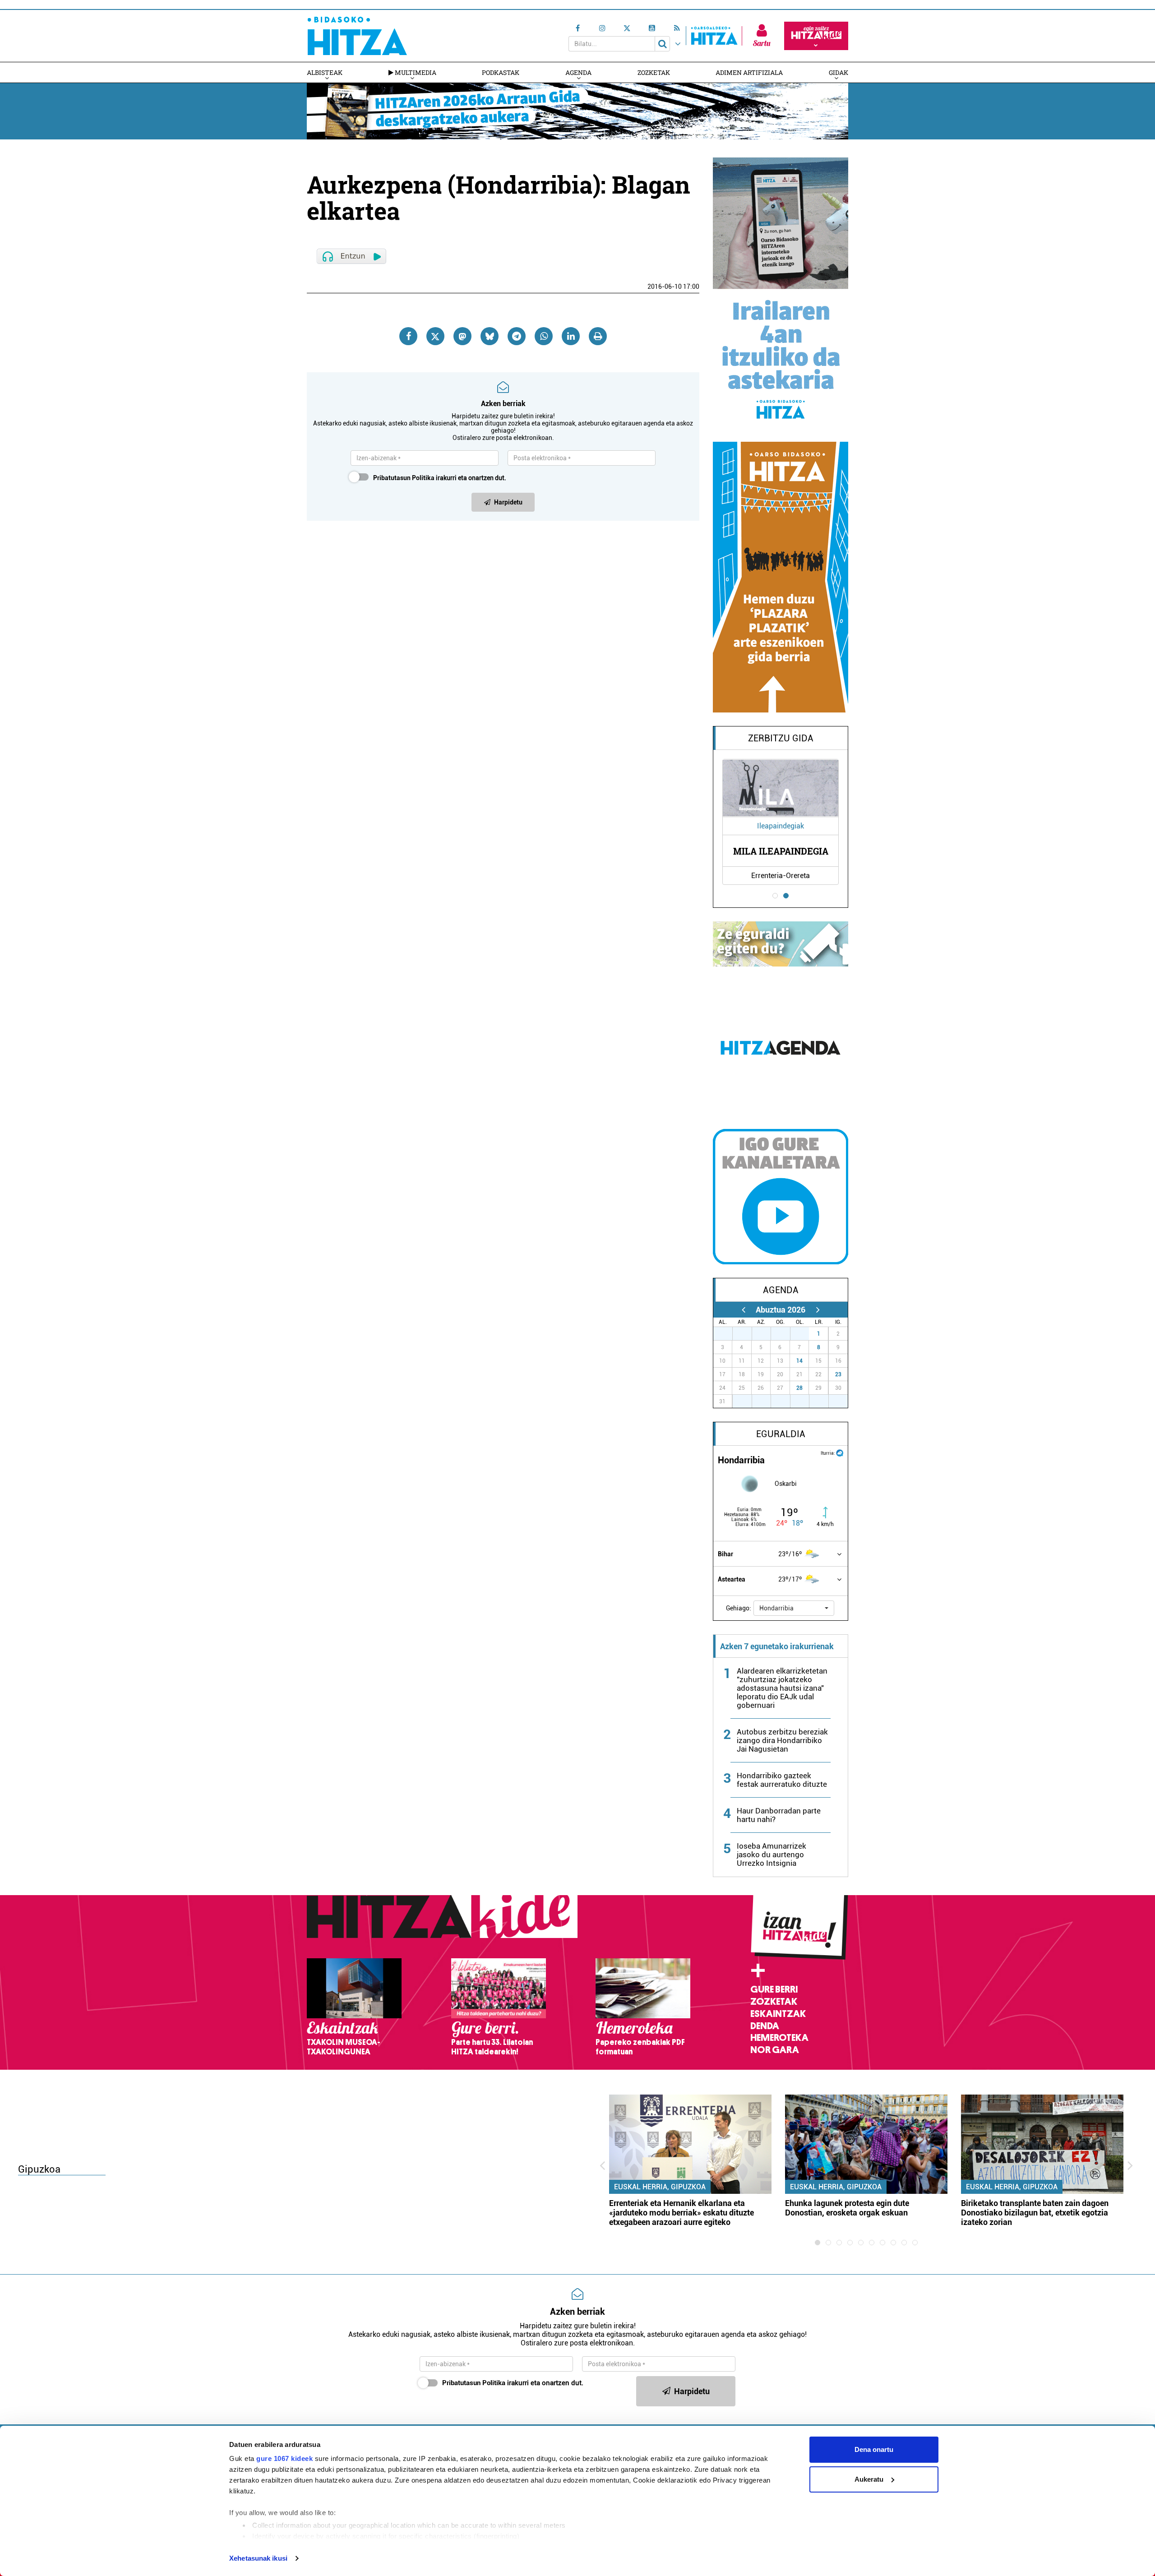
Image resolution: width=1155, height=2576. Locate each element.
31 (804, 1334)
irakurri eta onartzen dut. (440, 478)
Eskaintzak (778, 2014)
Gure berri (774, 1989)
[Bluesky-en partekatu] (490, 336)
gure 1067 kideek (284, 2458)
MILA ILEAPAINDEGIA (781, 851)
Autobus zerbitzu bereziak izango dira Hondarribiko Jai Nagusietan (782, 1740)
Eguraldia (781, 1434)
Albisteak (325, 72)
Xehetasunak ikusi (258, 2558)
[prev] (743, 1310)
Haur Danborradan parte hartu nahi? (779, 1815)
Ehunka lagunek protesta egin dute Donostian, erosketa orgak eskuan (847, 2208)
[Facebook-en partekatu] (408, 336)
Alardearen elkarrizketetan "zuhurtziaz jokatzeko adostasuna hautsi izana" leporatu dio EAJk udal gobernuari (782, 1688)
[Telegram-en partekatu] (517, 336)
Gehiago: (739, 1608)
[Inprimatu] (598, 336)
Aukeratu (869, 2479)
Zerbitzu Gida (781, 738)
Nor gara (775, 2050)
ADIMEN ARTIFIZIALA (749, 72)
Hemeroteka (779, 2038)
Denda (765, 2026)
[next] (818, 1310)
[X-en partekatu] (435, 336)
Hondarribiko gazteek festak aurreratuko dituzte (782, 1780)
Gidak (839, 72)
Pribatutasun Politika (404, 478)
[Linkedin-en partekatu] (571, 336)
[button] (794, 1608)
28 (799, 1388)
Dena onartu (874, 2449)
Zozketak (654, 72)
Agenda (578, 72)
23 (838, 1374)
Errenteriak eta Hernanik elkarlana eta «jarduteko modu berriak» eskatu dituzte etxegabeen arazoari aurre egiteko (681, 2213)
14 (799, 1361)
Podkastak (501, 72)
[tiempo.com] (840, 1452)
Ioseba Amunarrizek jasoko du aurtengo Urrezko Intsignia (772, 1855)
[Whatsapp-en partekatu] (544, 336)
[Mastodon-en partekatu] (462, 336)
